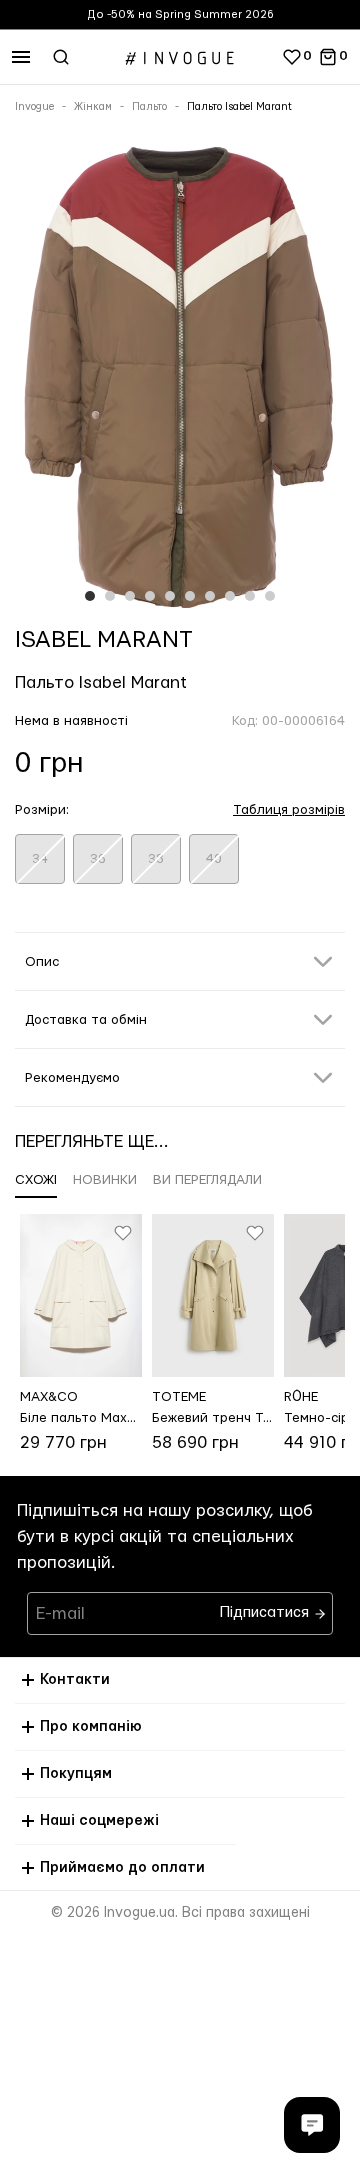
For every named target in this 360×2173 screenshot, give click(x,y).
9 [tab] (250, 596)
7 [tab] (210, 596)
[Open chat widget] (312, 2125)
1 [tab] (90, 596)
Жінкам (93, 107)
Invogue (34, 107)
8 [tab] (230, 596)
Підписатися (266, 1607)
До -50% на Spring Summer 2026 (180, 14)
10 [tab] (270, 596)
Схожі (36, 1180)
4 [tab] (150, 596)
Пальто (149, 107)
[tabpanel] (180, 377)
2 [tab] (110, 596)
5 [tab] (170, 596)
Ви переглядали (207, 1180)
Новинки (105, 1180)
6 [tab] (190, 596)
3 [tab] (130, 596)
